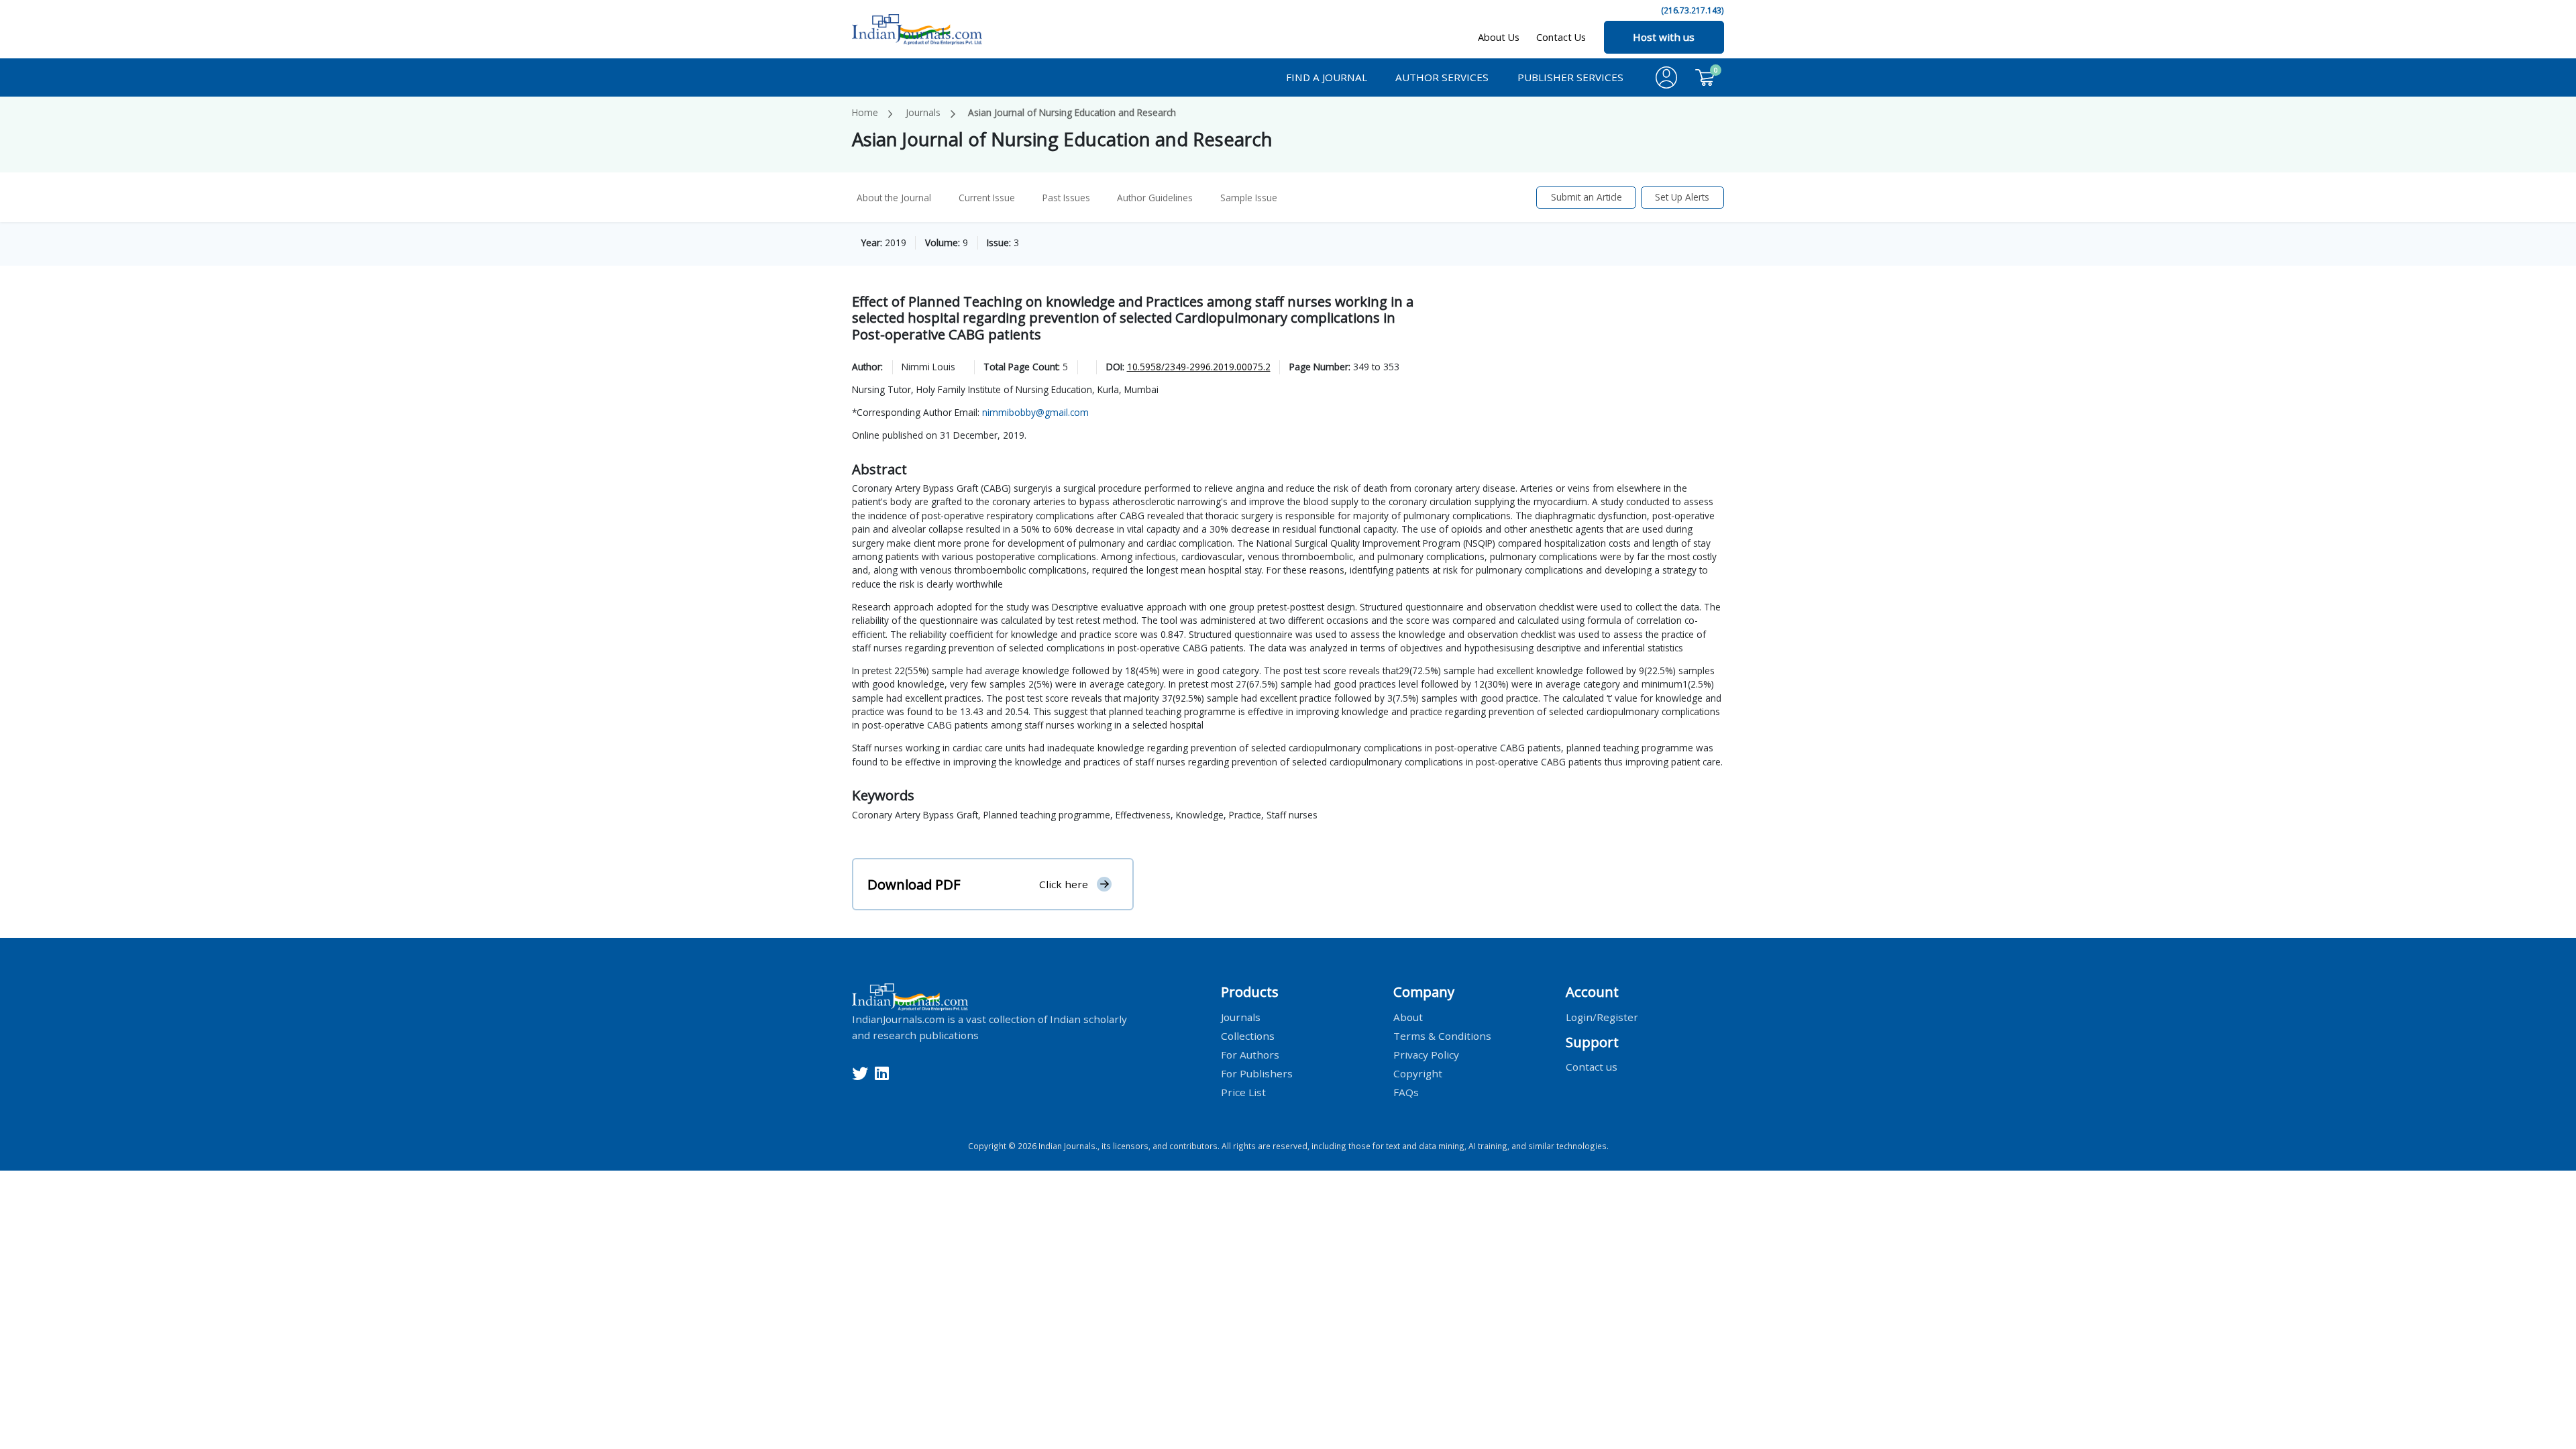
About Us (1499, 37)
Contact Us (1561, 37)
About (1408, 1016)
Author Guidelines (1155, 198)
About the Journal (894, 198)
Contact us (1592, 1067)
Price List (1243, 1091)
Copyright (1418, 1073)
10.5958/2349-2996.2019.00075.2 (1199, 367)
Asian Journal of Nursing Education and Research (1072, 112)
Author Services (1442, 77)
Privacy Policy (1426, 1054)
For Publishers (1257, 1073)
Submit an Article (1587, 197)
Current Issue (987, 198)
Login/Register (1602, 1016)
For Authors (1250, 1054)
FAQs (1406, 1091)
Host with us (1664, 37)
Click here (1064, 884)
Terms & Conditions (1442, 1035)
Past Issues (1066, 198)
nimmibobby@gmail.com (1035, 412)
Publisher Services (1570, 77)
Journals (923, 112)
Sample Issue (1249, 198)
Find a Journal (1327, 77)
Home (865, 112)
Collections (1248, 1035)
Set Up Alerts (1682, 197)
